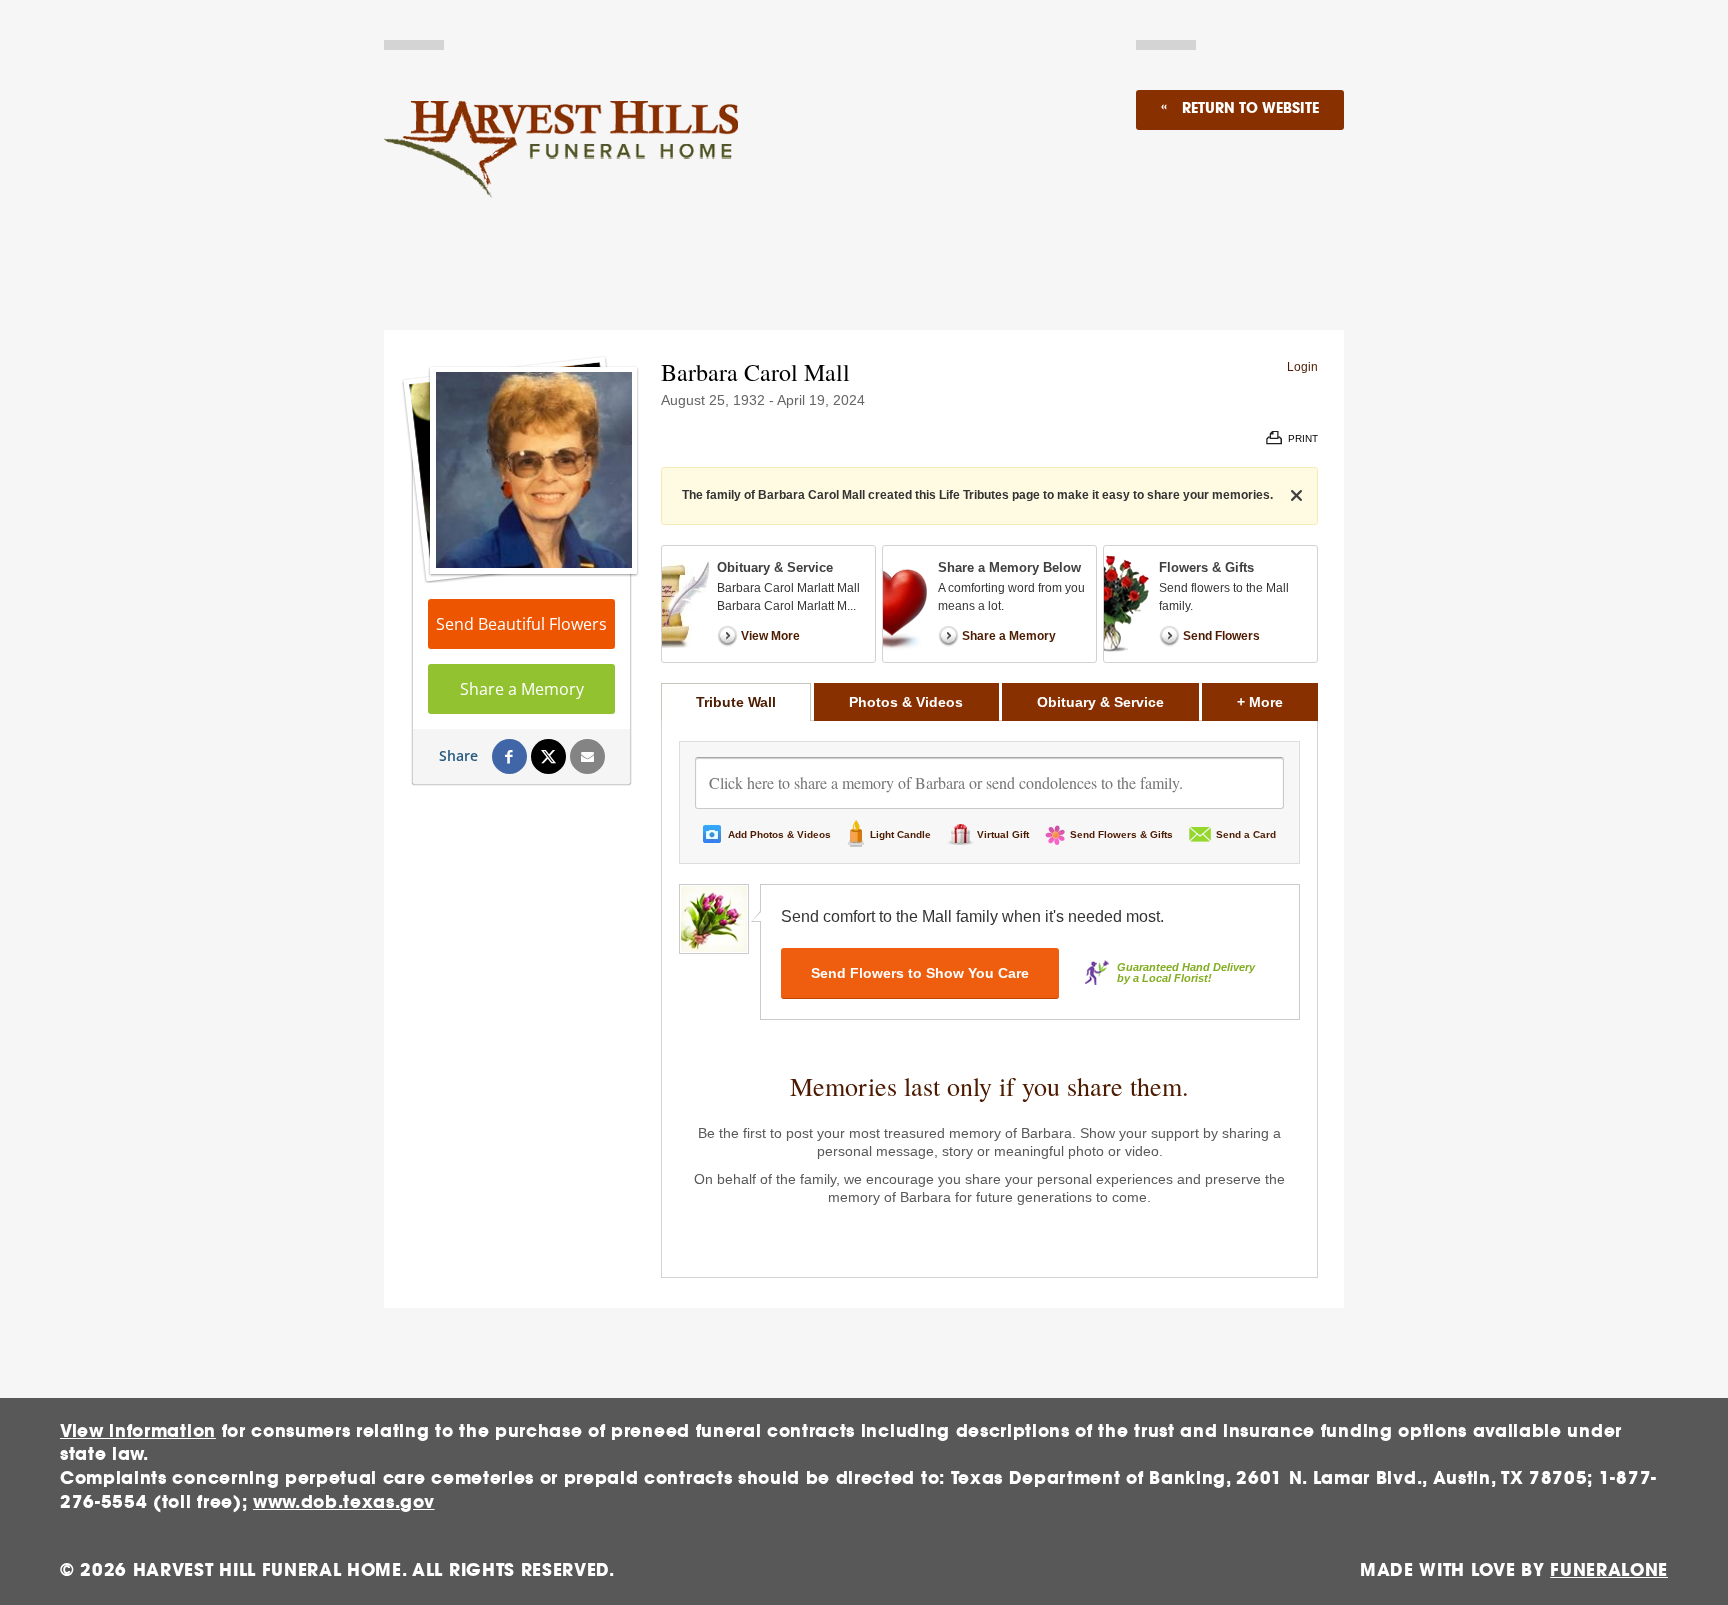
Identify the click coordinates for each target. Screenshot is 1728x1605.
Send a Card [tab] (1246, 834)
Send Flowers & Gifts (1121, 834)
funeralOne (1609, 1570)
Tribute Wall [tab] (736, 702)
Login (1302, 367)
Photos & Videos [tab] (906, 702)
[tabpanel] (989, 999)
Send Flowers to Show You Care (920, 973)
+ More (1277, 701)
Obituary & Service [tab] (1100, 702)
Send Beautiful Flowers (521, 624)
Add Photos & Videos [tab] (779, 834)
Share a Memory (522, 689)
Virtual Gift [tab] (1003, 834)
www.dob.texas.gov (344, 1502)
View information (138, 1431)
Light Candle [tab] (900, 834)
